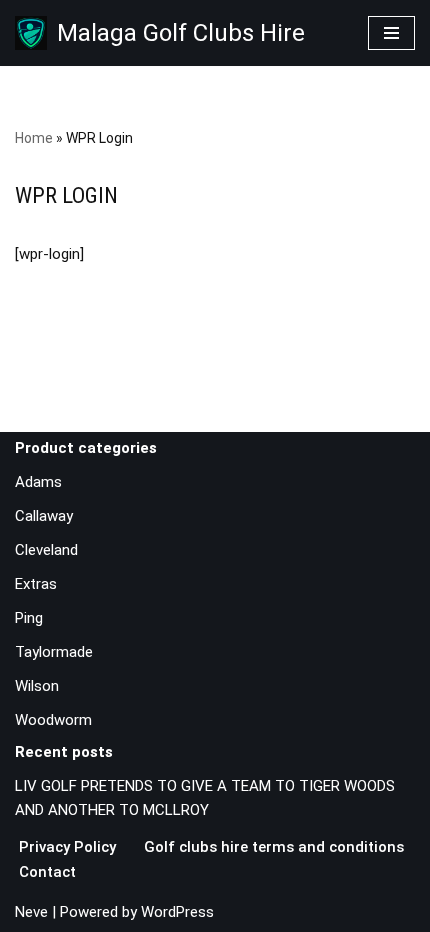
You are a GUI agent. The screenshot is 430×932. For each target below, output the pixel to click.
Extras (36, 584)
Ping (29, 618)
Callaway (44, 516)
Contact (47, 872)
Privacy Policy (67, 847)
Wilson (37, 686)
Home (34, 138)
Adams (38, 482)
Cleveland (46, 550)
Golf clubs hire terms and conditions (274, 847)
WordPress (177, 912)
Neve (31, 912)
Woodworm (53, 720)
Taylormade (54, 652)
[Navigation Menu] (391, 33)
